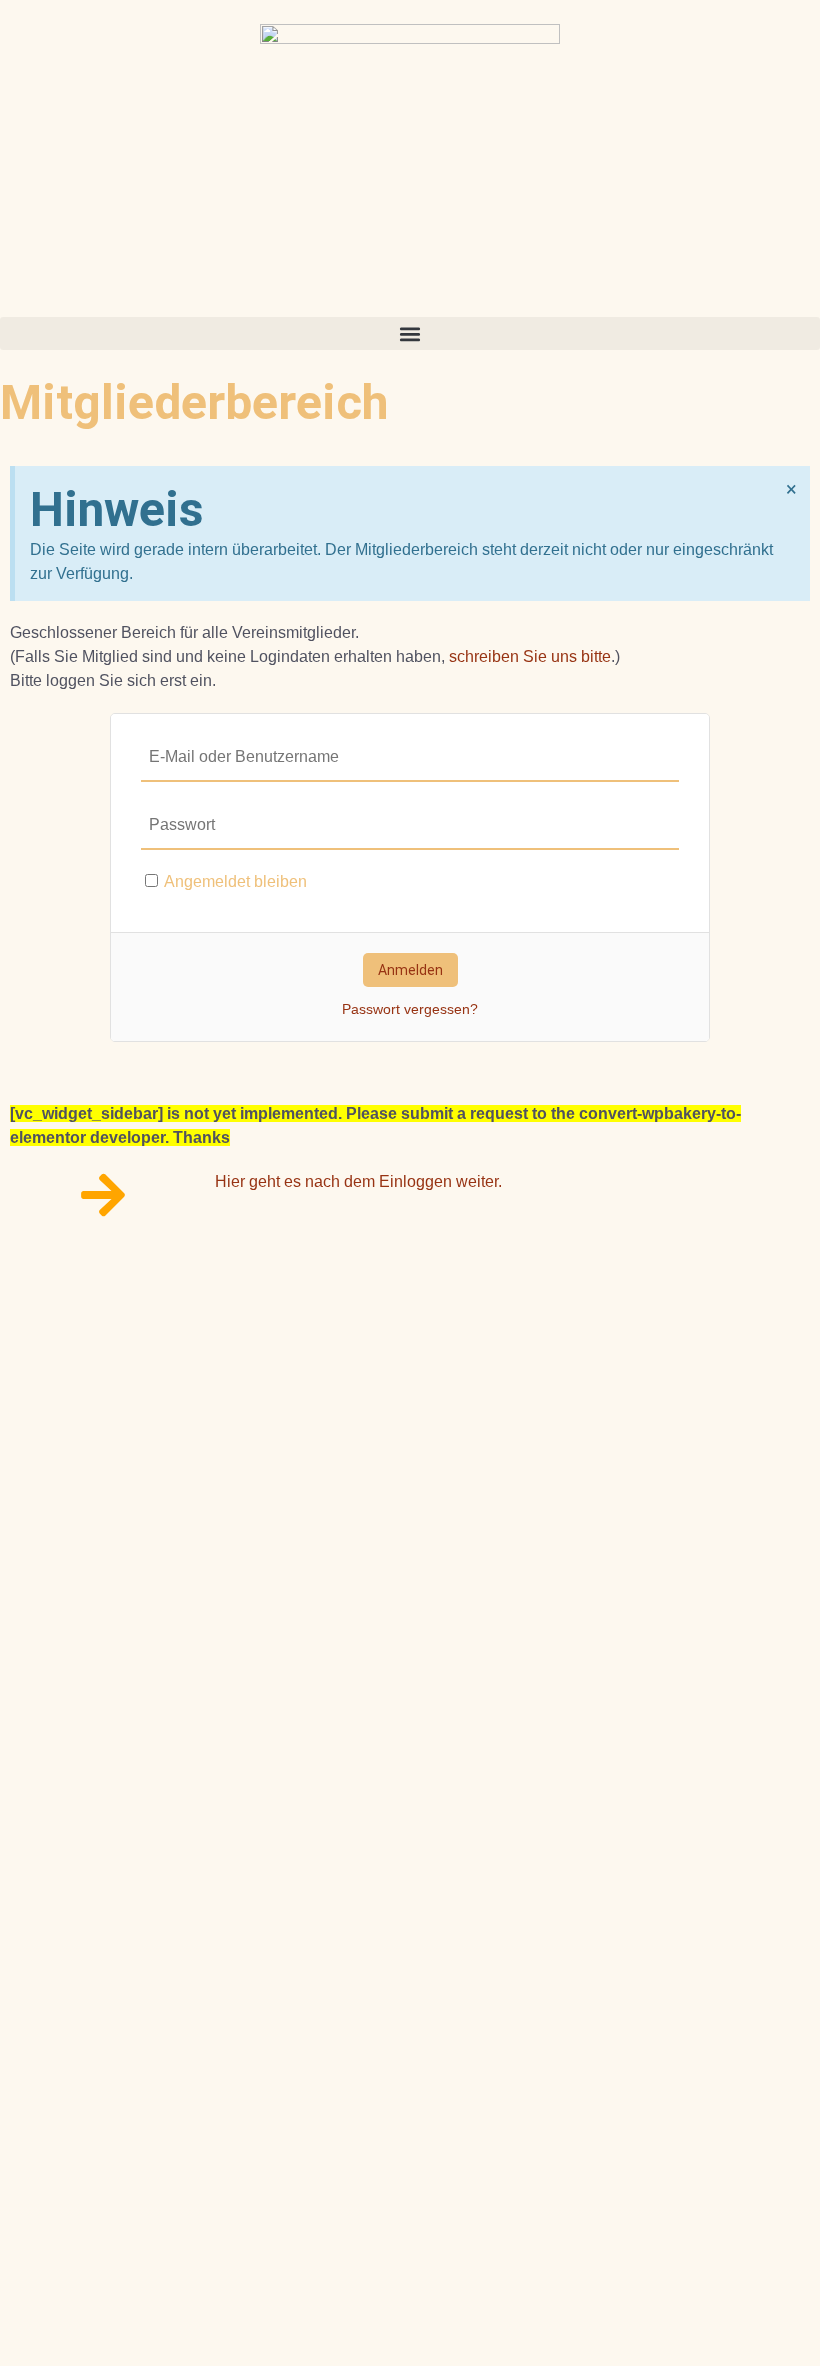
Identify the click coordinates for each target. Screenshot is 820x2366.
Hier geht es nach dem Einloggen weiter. (358, 1181)
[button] (410, 333)
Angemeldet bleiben (234, 881)
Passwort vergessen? (410, 1009)
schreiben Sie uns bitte (530, 656)
